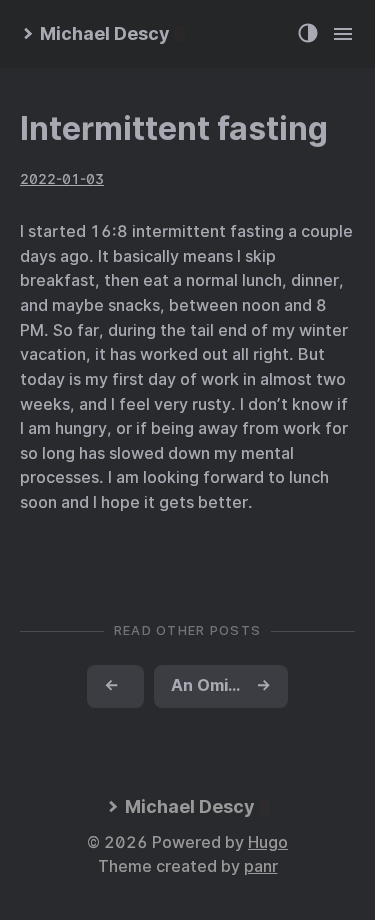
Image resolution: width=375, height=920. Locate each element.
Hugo (268, 842)
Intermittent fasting (174, 128)
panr (261, 866)
